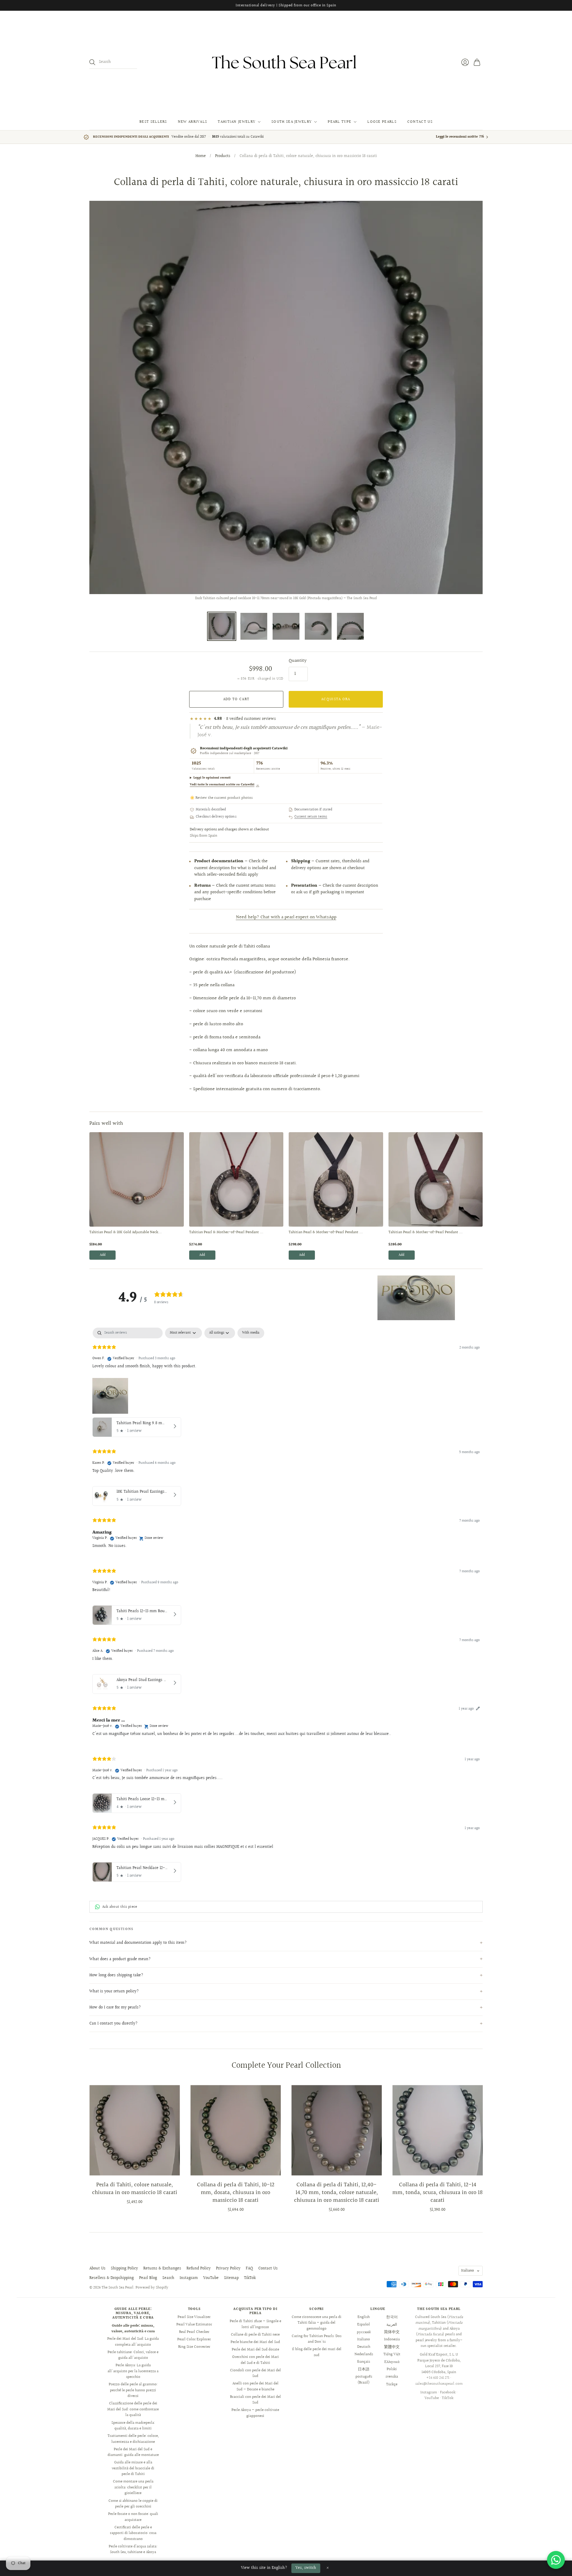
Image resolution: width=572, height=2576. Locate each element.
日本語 (364, 2369)
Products (223, 156)
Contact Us (420, 122)
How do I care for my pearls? (115, 2008)
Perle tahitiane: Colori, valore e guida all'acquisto (133, 2355)
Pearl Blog (148, 2278)
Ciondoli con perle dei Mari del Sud (255, 2373)
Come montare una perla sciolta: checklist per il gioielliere (133, 2487)
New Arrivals (193, 122)
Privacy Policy (228, 2269)
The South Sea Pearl (118, 2288)
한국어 (392, 2317)
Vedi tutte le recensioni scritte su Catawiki (224, 785)
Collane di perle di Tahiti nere (255, 2335)
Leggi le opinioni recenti (212, 778)
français (364, 2362)
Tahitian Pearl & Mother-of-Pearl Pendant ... (226, 1233)
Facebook (448, 2392)
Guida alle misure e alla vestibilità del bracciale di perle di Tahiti (133, 2468)
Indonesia (392, 2339)
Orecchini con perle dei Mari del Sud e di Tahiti (255, 2360)
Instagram (189, 2278)
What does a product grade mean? (120, 1959)
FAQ (249, 2269)
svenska (392, 2377)
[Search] (92, 62)
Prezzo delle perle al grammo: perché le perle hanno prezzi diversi (133, 2390)
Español (364, 2325)
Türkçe (392, 2384)
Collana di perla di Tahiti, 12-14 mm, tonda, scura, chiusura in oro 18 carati (437, 2193)
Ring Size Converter (194, 2347)
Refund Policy (199, 2269)
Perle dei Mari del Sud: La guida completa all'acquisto (133, 2342)
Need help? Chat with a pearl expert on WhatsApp (286, 917)
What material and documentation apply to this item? (138, 1943)
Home (201, 156)
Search (168, 2278)
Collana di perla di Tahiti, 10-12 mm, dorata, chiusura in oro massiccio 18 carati (236, 2193)
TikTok (250, 2278)
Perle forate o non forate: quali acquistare (133, 2517)
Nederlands (364, 2354)
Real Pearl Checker (194, 2332)
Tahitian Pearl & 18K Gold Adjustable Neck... (126, 1233)
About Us (97, 2269)
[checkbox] (251, 1333)
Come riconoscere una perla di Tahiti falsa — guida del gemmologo (317, 2323)
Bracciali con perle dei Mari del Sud (255, 2400)
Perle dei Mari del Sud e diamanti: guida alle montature (133, 2452)
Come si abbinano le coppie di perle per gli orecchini (133, 2504)
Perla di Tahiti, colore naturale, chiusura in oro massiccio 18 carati (135, 2189)
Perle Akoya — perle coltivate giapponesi (255, 2413)
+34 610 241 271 (438, 2378)
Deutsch (364, 2347)
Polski (392, 2369)
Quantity (298, 661)
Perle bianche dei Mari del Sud (255, 2342)
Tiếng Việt (392, 2354)
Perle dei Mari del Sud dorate (255, 2350)
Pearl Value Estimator (194, 2325)
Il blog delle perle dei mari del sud (317, 2352)
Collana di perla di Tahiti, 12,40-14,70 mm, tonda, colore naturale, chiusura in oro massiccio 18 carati (337, 2193)
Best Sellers (153, 122)
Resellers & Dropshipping (112, 2278)
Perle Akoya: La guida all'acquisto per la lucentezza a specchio (133, 2371)
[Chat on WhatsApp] (556, 2560)
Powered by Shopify (152, 2288)
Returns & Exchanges (162, 2269)
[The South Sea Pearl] (286, 62)
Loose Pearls (382, 122)
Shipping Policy (124, 2269)
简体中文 (392, 2332)
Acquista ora (336, 699)
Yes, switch (306, 2568)
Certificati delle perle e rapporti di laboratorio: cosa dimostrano (133, 2533)
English (364, 2317)
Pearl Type (339, 122)
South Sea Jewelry (292, 122)
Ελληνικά (392, 2362)
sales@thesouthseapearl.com (439, 2384)
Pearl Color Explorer (194, 2339)
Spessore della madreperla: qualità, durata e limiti (133, 2426)
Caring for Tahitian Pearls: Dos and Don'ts (317, 2339)
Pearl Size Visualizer (194, 2317)
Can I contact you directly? (114, 2024)
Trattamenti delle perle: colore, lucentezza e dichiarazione (133, 2439)
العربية (392, 2325)
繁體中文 (392, 2347)
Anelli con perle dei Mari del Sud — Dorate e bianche (255, 2387)
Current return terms (311, 817)
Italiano (468, 2271)
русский (364, 2332)
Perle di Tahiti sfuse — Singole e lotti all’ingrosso (255, 2324)
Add (103, 1255)
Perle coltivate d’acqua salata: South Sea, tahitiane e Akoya (133, 2549)
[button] (416, 1298)
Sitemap (231, 2278)
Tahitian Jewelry (237, 122)
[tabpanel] (286, 1606)
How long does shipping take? (116, 1975)
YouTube (211, 2278)
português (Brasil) (364, 2380)
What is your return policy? (114, 1991)
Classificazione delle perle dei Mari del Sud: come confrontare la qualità (133, 2409)
